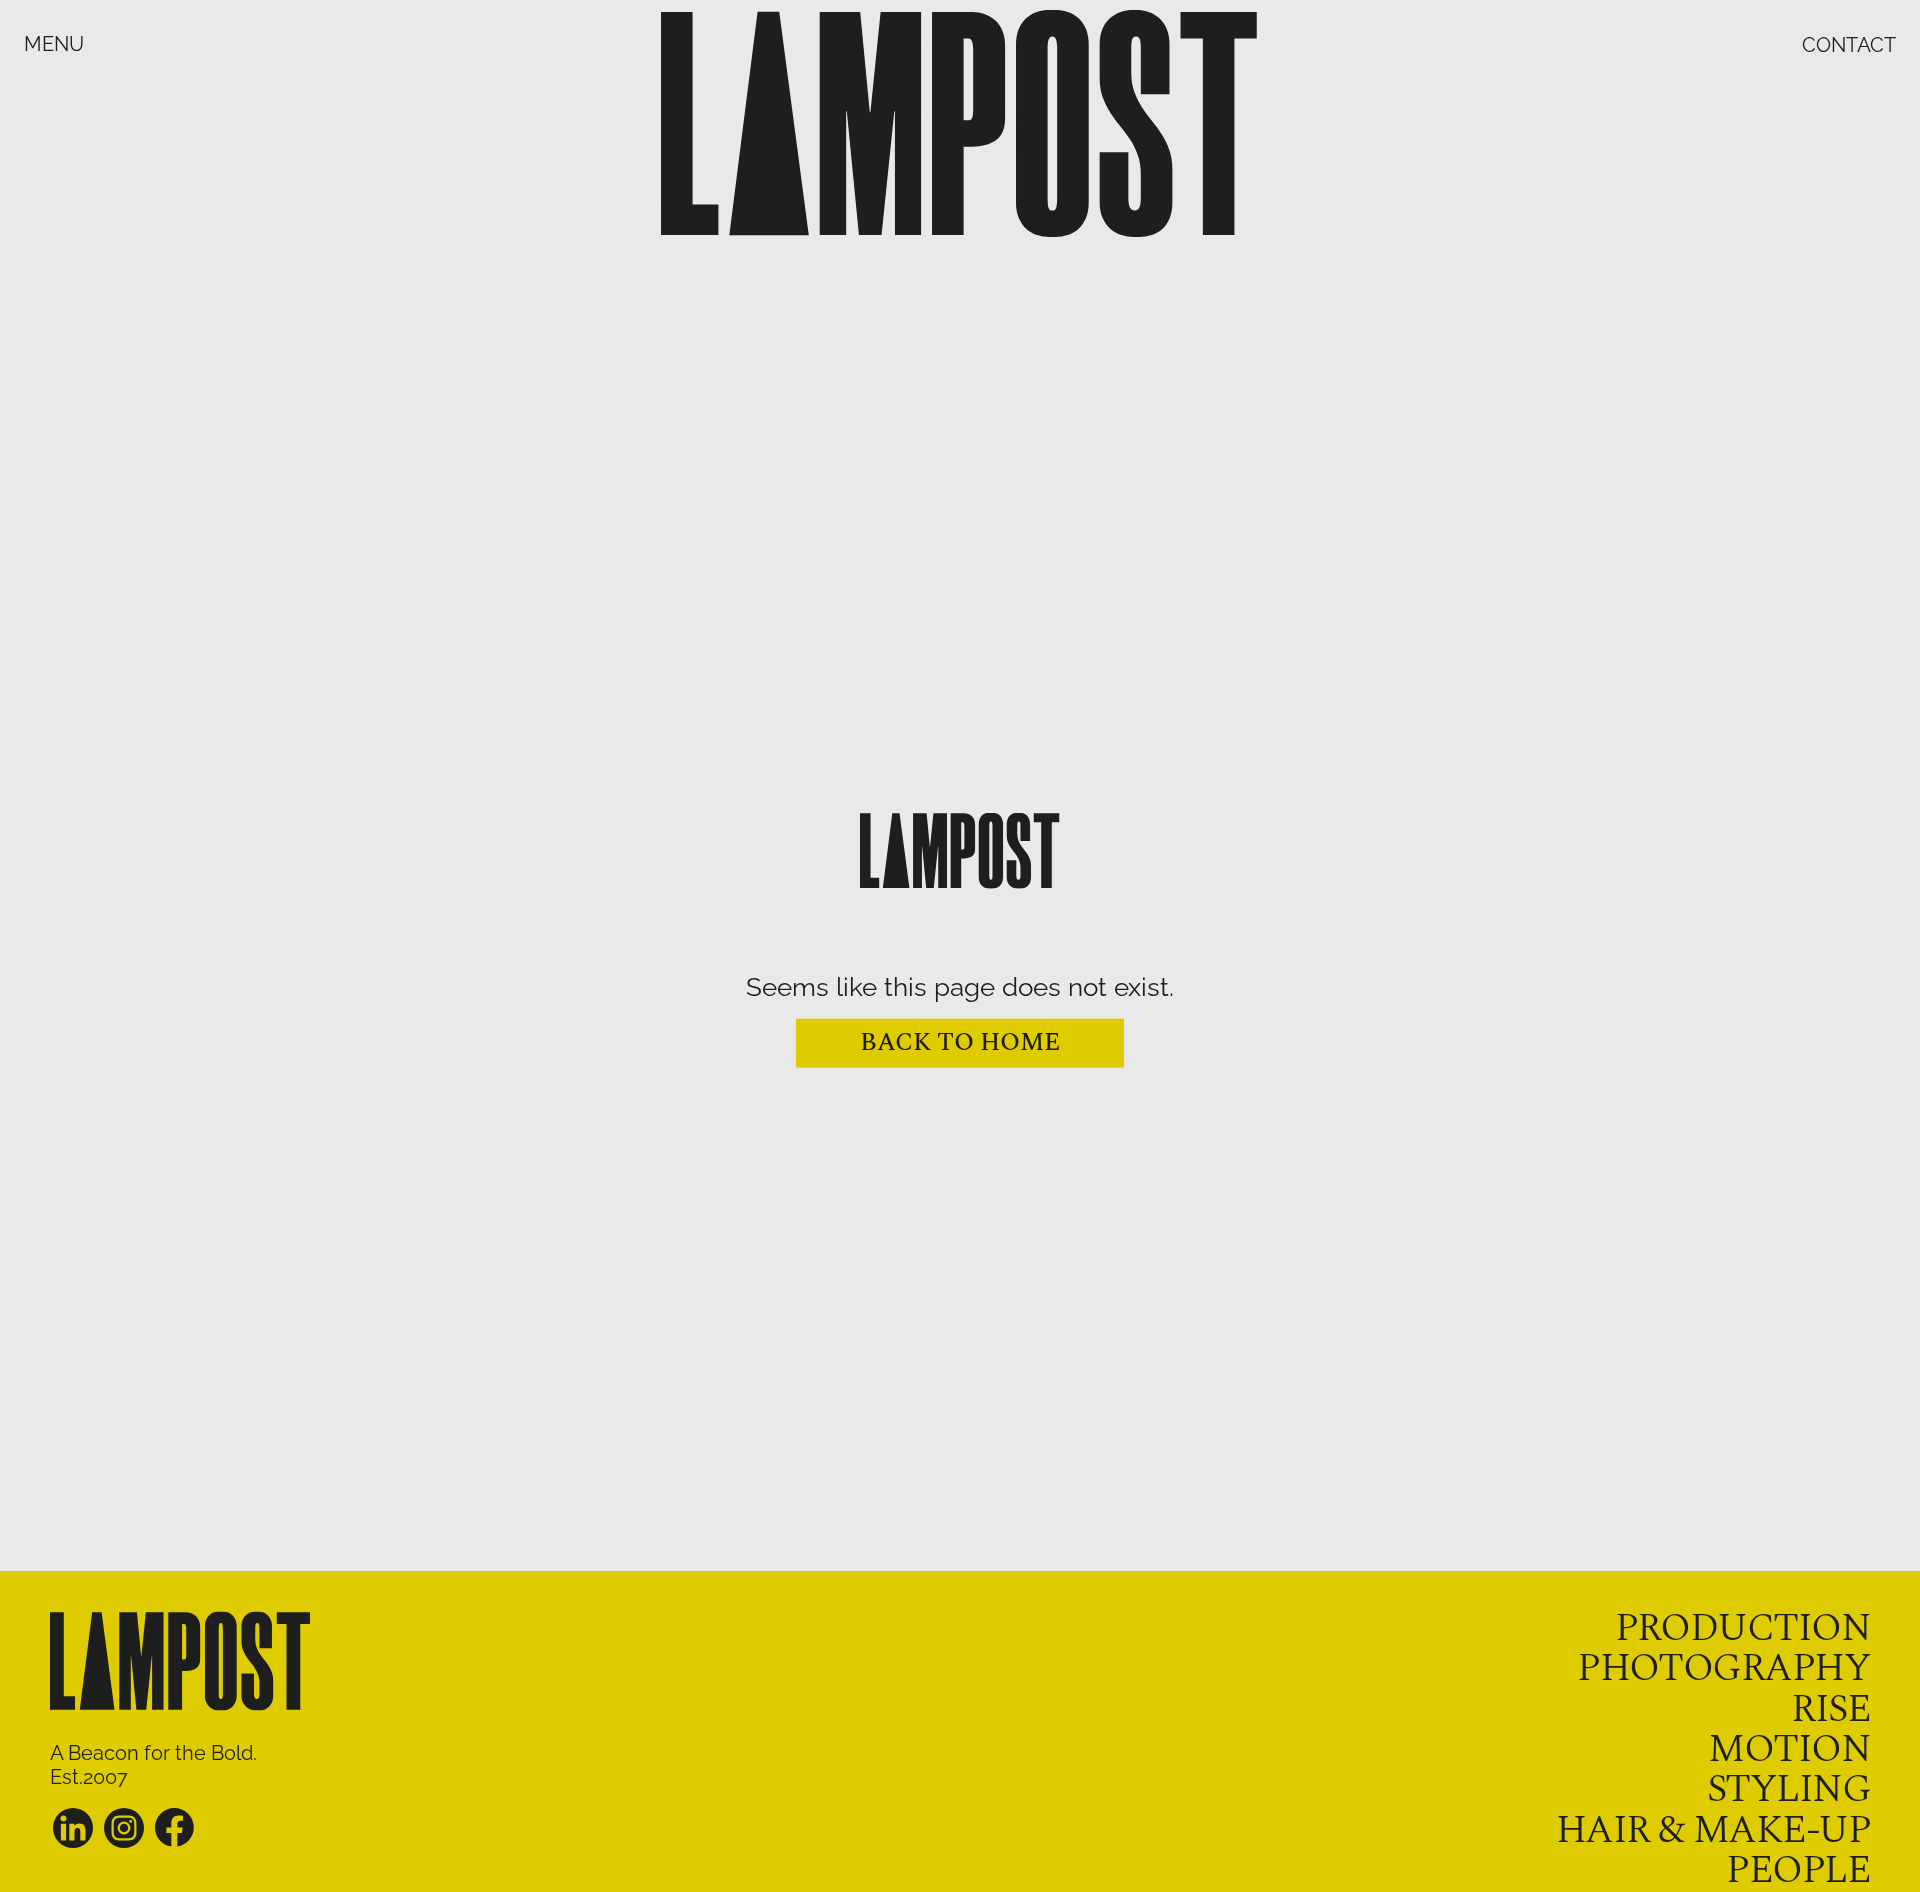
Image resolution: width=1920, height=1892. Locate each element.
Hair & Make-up (1713, 1830)
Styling (1788, 1789)
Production (1742, 1628)
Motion (1789, 1749)
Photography (1723, 1668)
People (1798, 1870)
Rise (1830, 1709)
